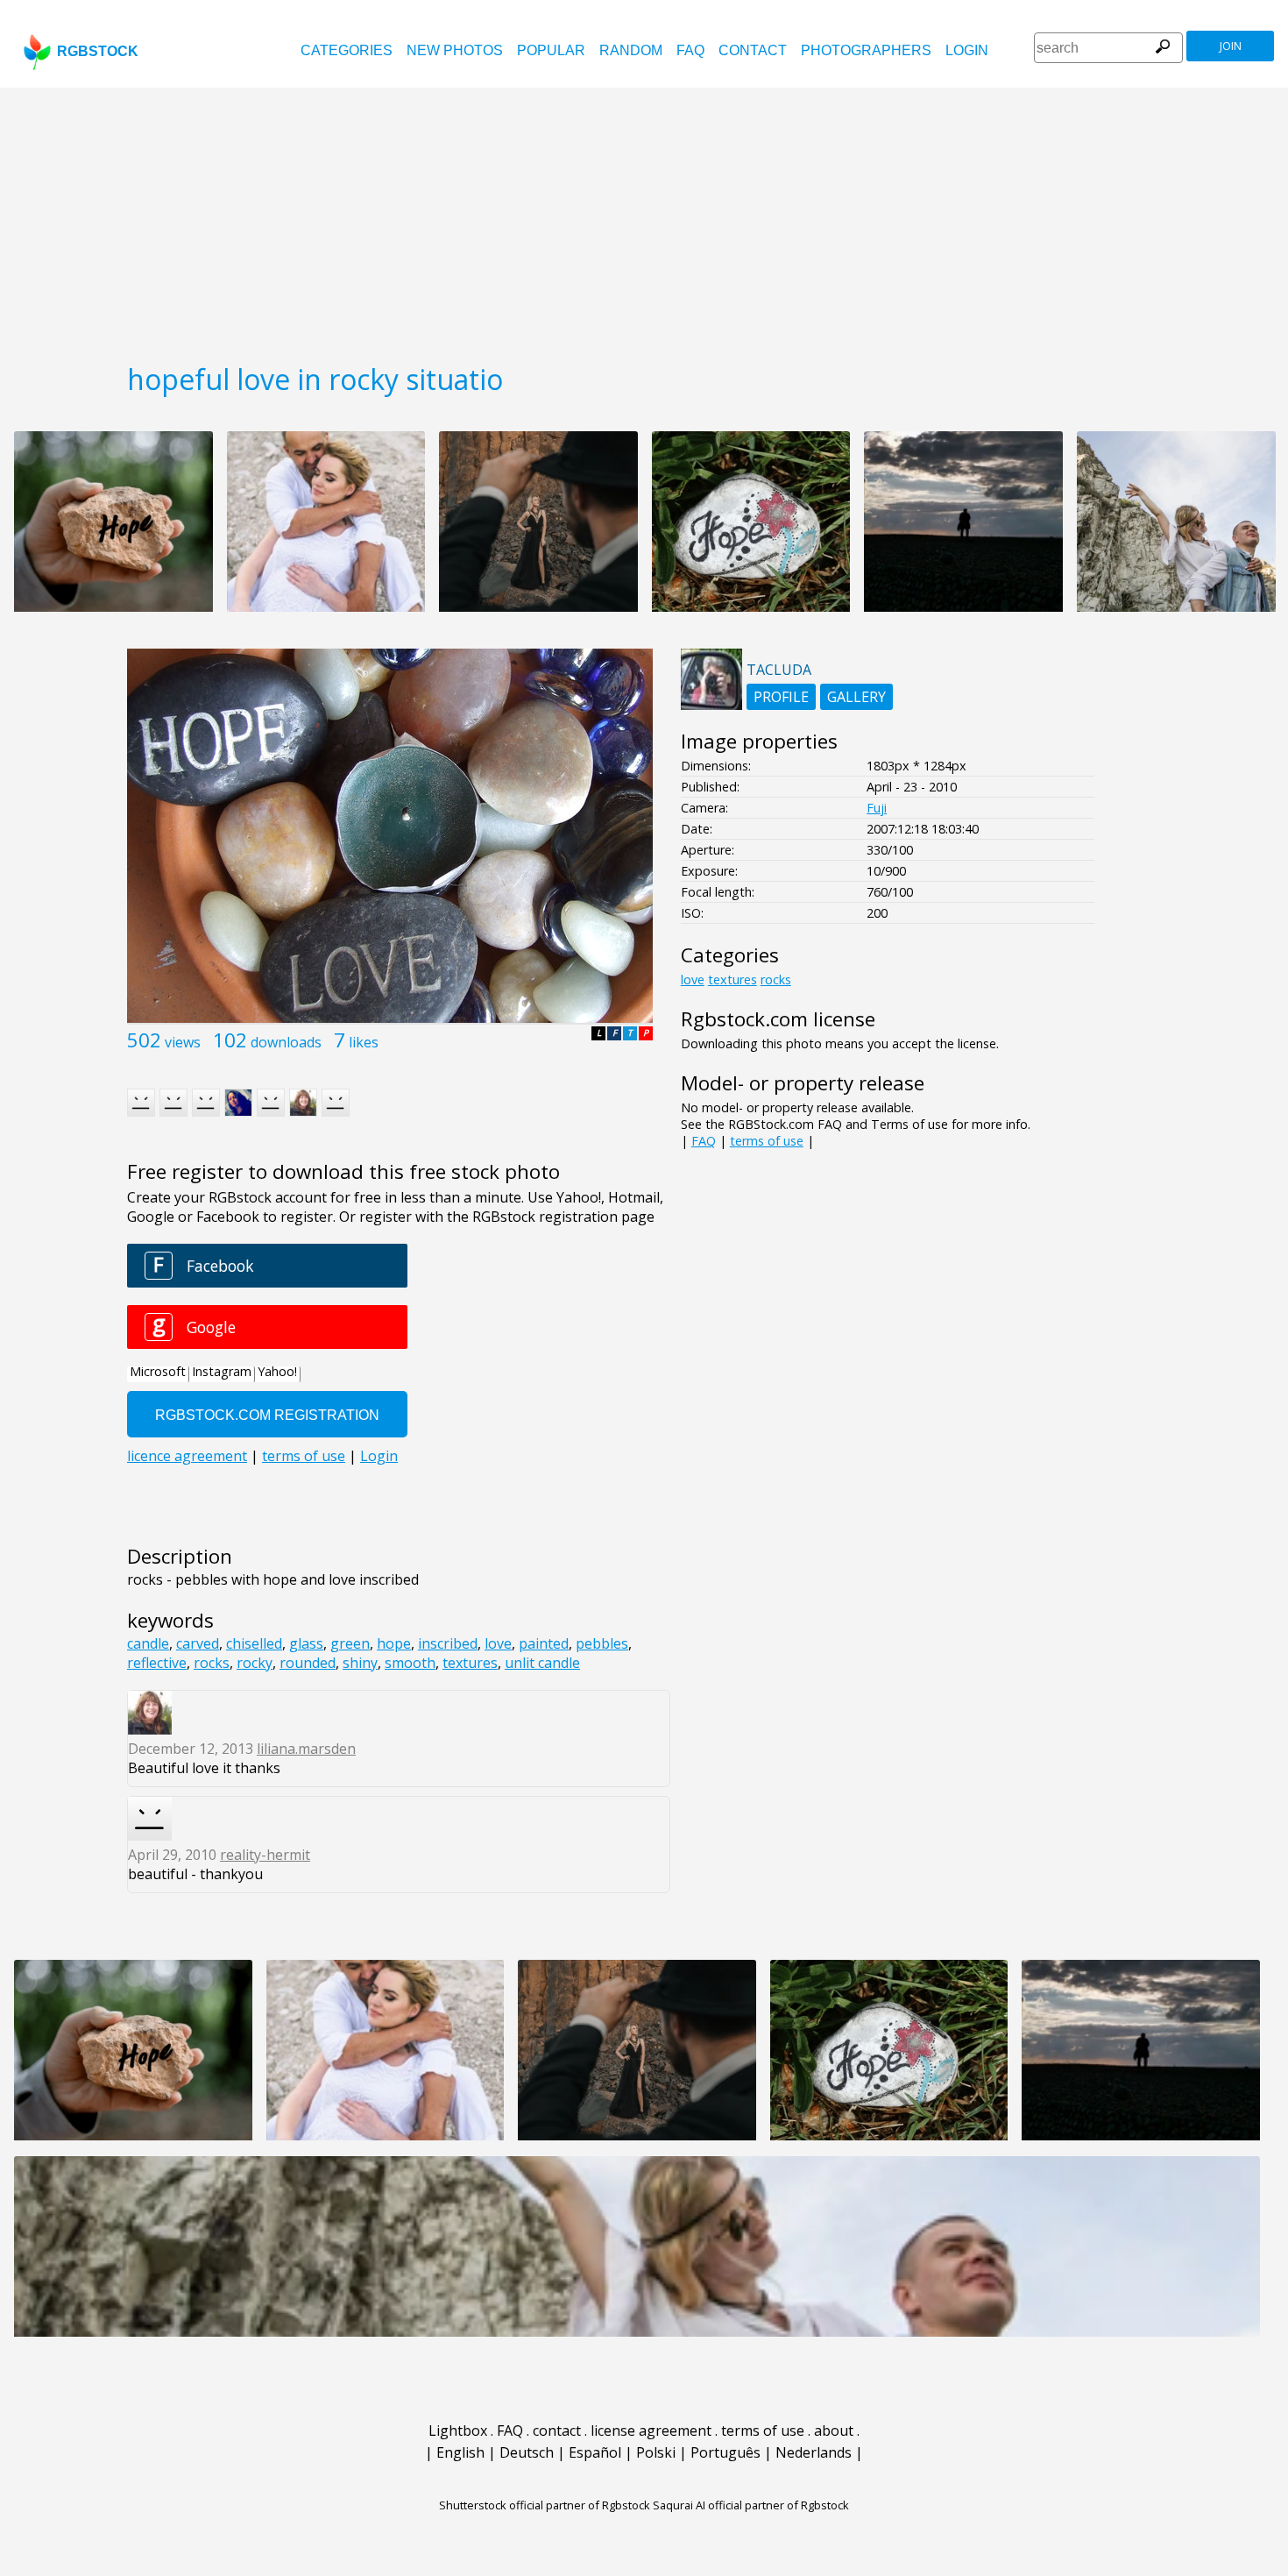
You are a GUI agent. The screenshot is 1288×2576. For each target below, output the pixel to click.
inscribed (448, 1643)
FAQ (690, 50)
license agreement (651, 2431)
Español (595, 2452)
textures (470, 1663)
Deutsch (527, 2452)
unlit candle (542, 1663)
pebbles (602, 1643)
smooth (410, 1663)
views (183, 1042)
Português (725, 2452)
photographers (866, 50)
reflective (157, 1663)
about (834, 2431)
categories (347, 50)
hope (394, 1643)
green (350, 1643)
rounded (308, 1663)
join (1231, 46)
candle (148, 1643)
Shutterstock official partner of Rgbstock (545, 2505)
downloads (286, 1042)
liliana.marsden (306, 1749)
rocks (212, 1663)
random (631, 50)
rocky (255, 1663)
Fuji (877, 808)
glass (306, 1643)
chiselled (254, 1643)
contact (753, 50)
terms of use (767, 1141)
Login (967, 50)
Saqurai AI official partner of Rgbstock (751, 2505)
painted (544, 1643)
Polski (656, 2452)
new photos (455, 50)
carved (198, 1643)
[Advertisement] (644, 219)
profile (781, 697)
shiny (360, 1663)
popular (551, 50)
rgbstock (98, 51)
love (498, 1643)
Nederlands (814, 2452)
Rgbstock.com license (778, 1019)
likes (364, 1042)
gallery (856, 697)
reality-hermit (265, 1855)
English (460, 2452)
